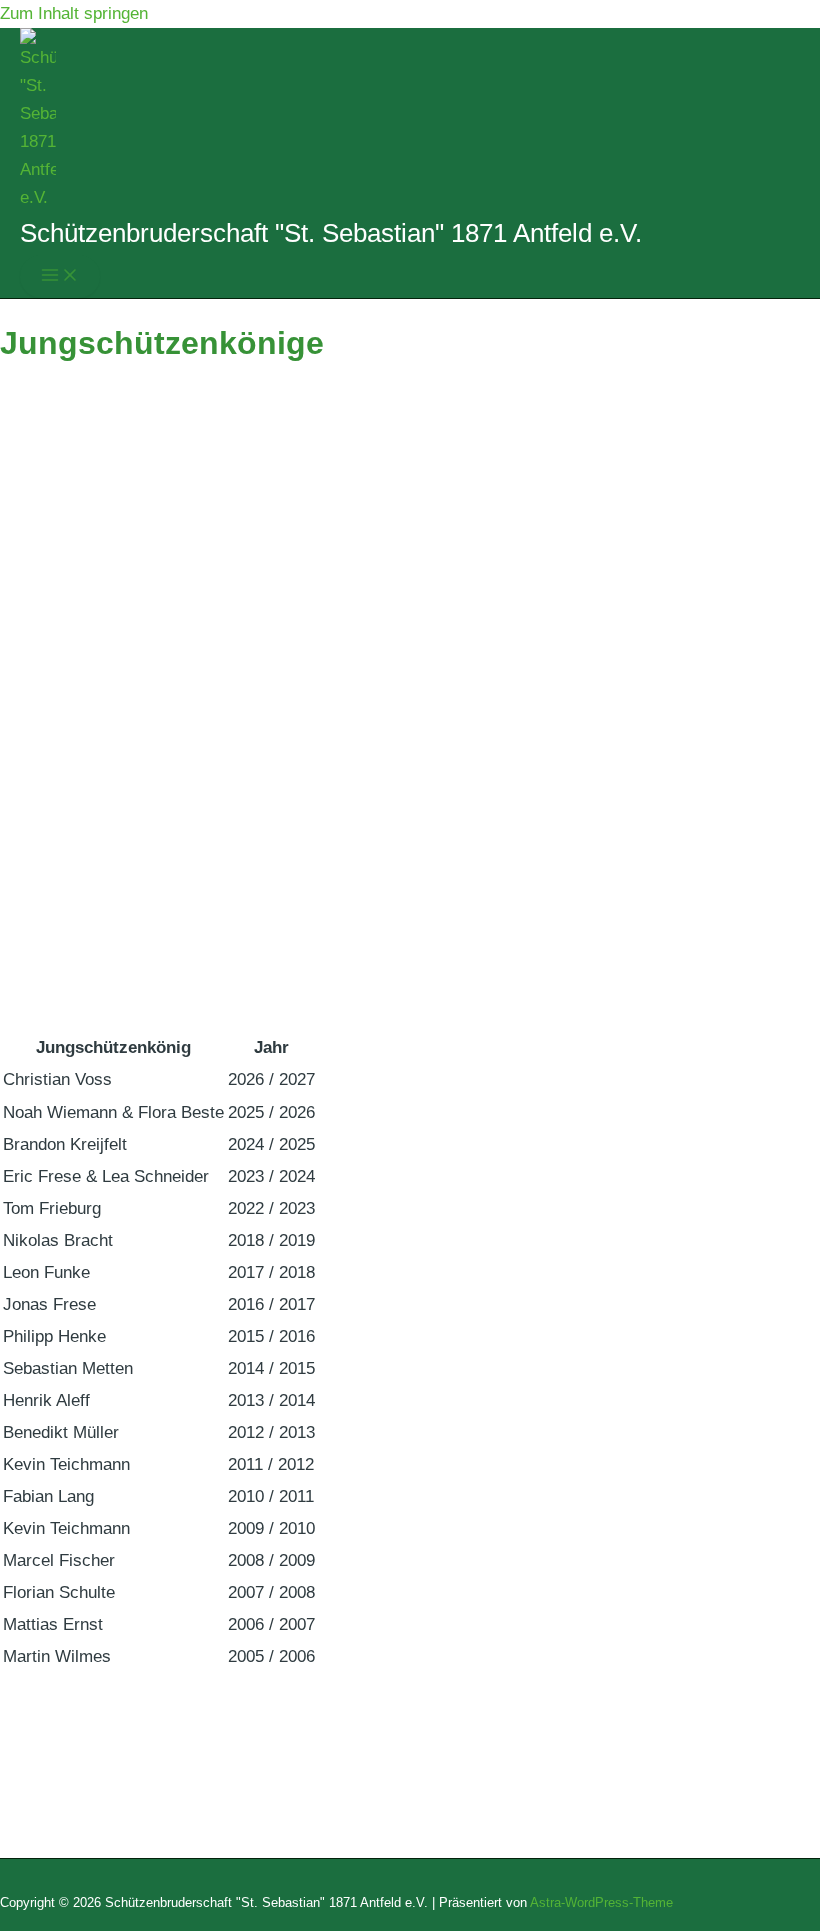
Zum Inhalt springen (74, 13)
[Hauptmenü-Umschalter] (60, 276)
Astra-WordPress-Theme (601, 1902)
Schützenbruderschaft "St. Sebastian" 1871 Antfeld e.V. (331, 233)
